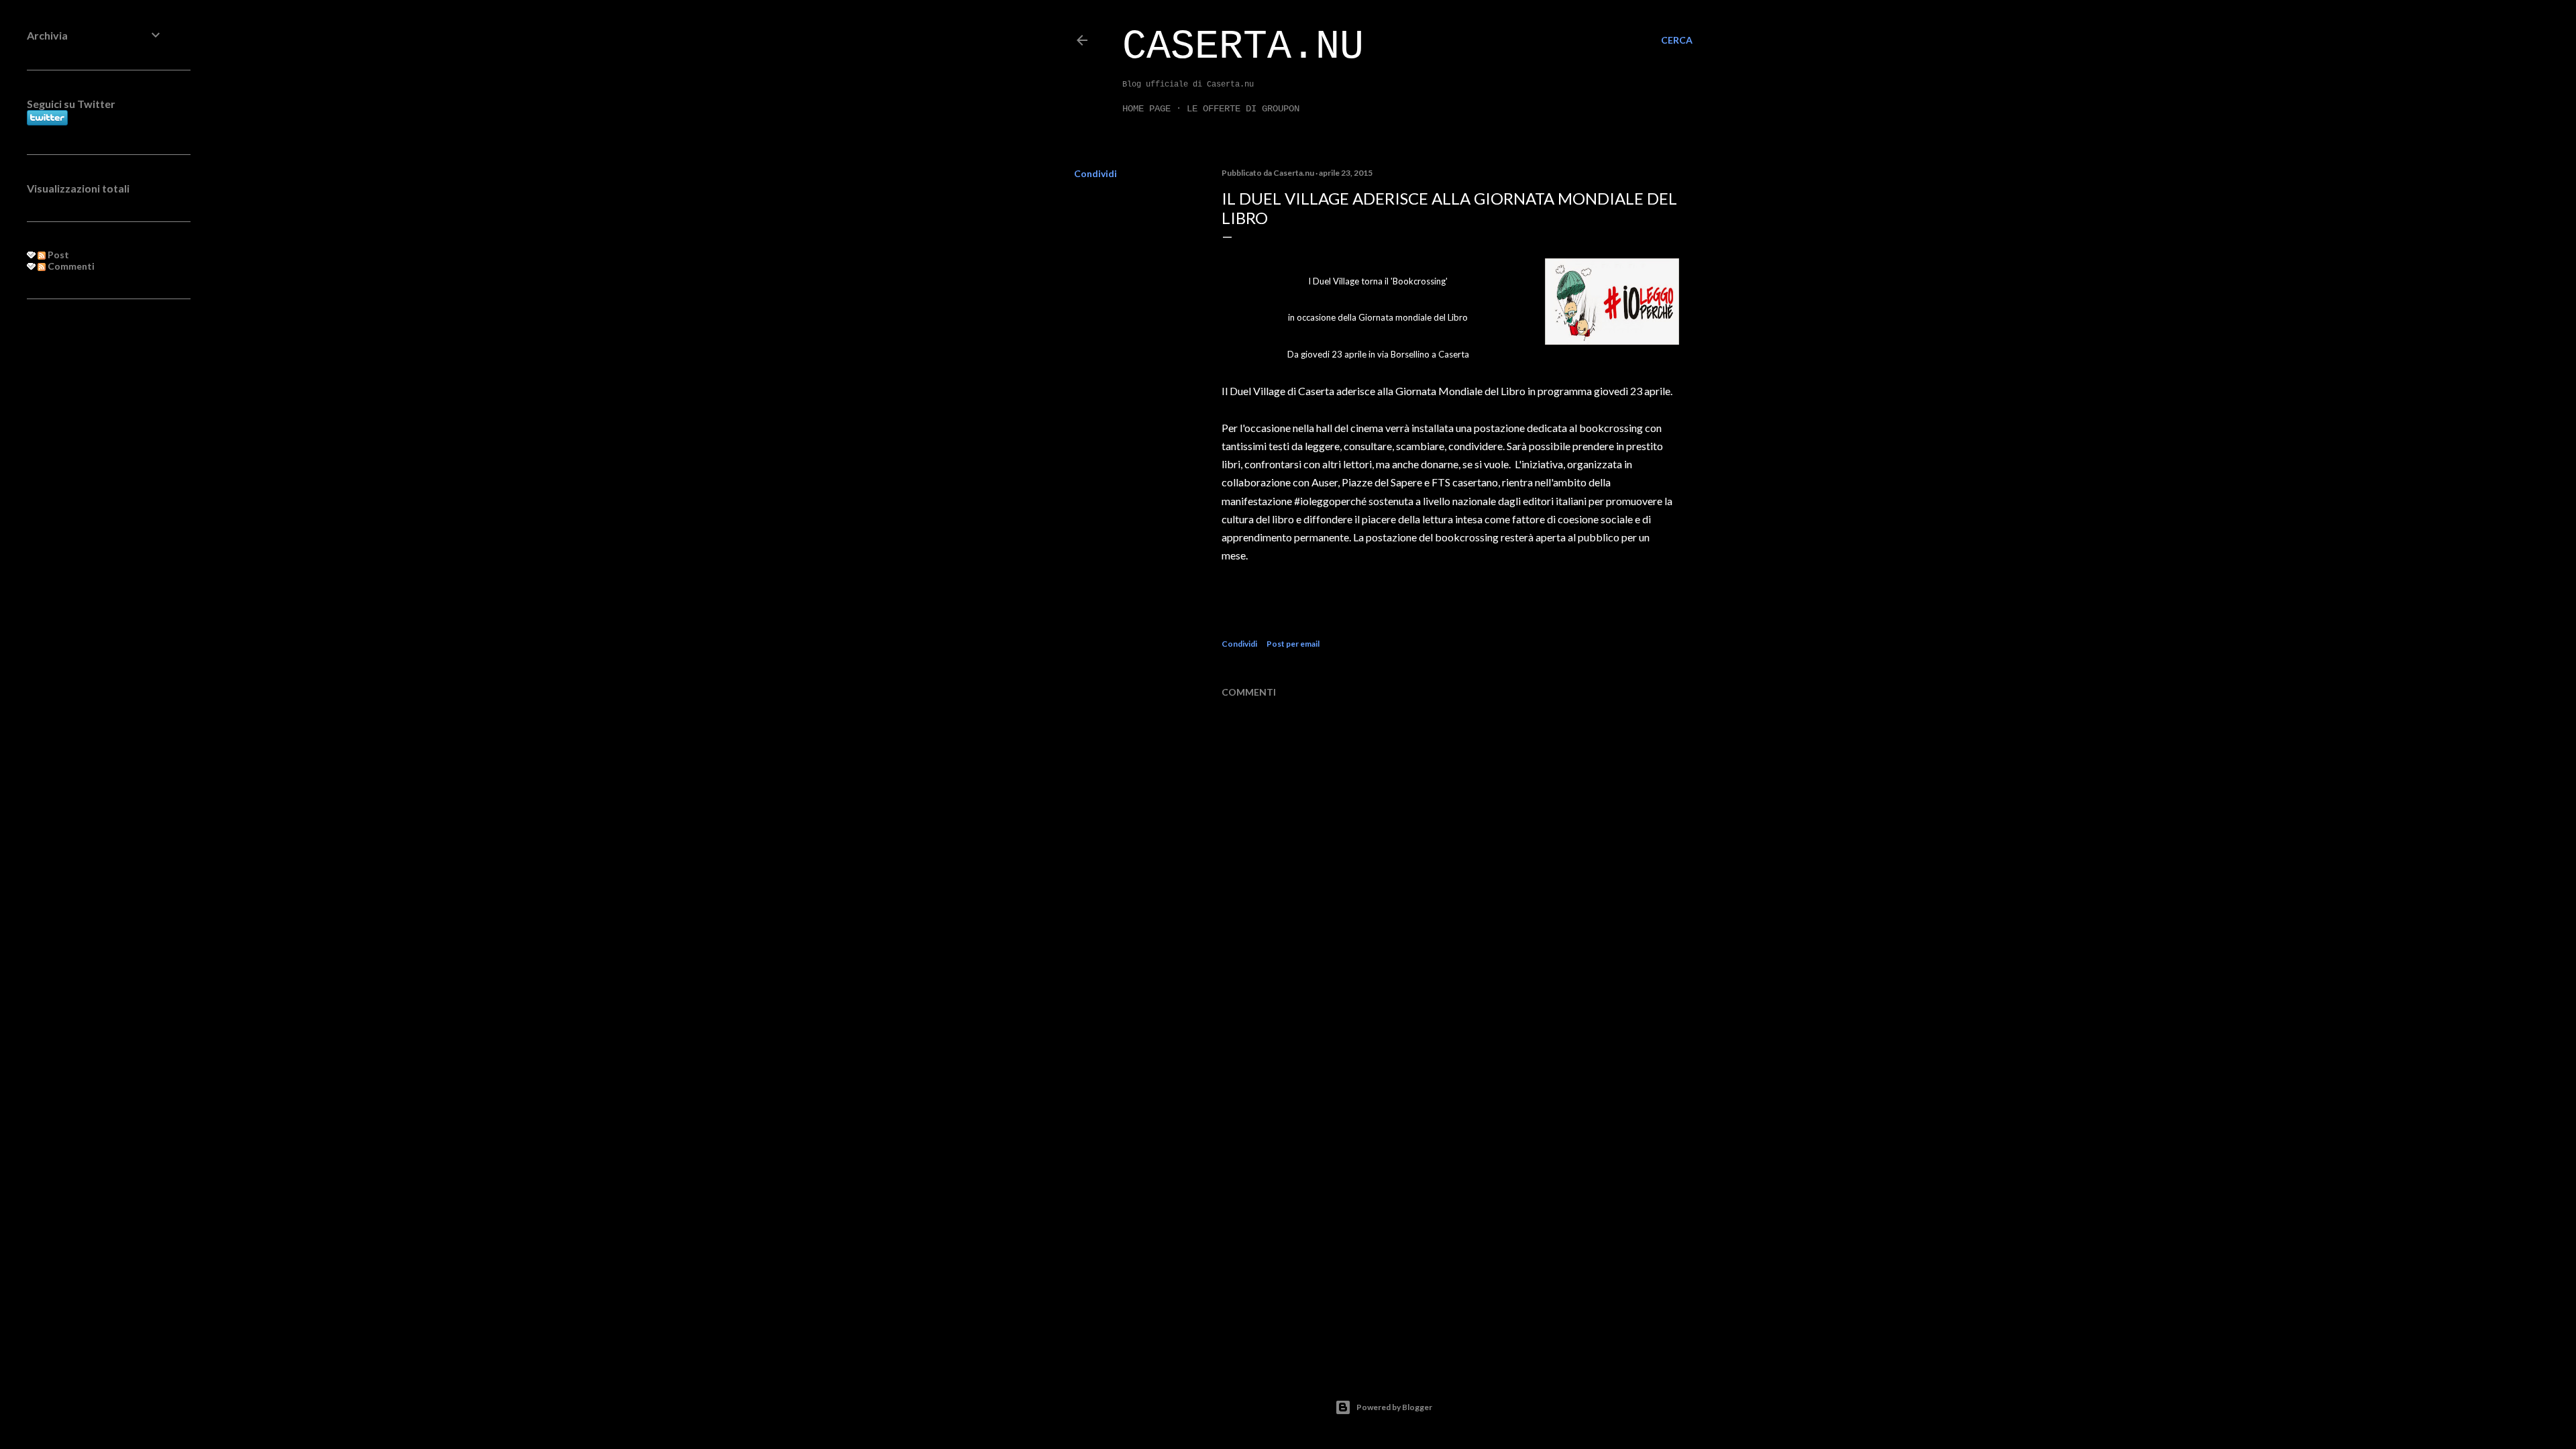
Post (57, 255)
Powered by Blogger (1394, 1407)
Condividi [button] (1095, 173)
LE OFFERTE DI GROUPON (1243, 109)
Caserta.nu (1243, 47)
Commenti (70, 266)
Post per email (1293, 644)
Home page (1146, 109)
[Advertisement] (95, 527)
